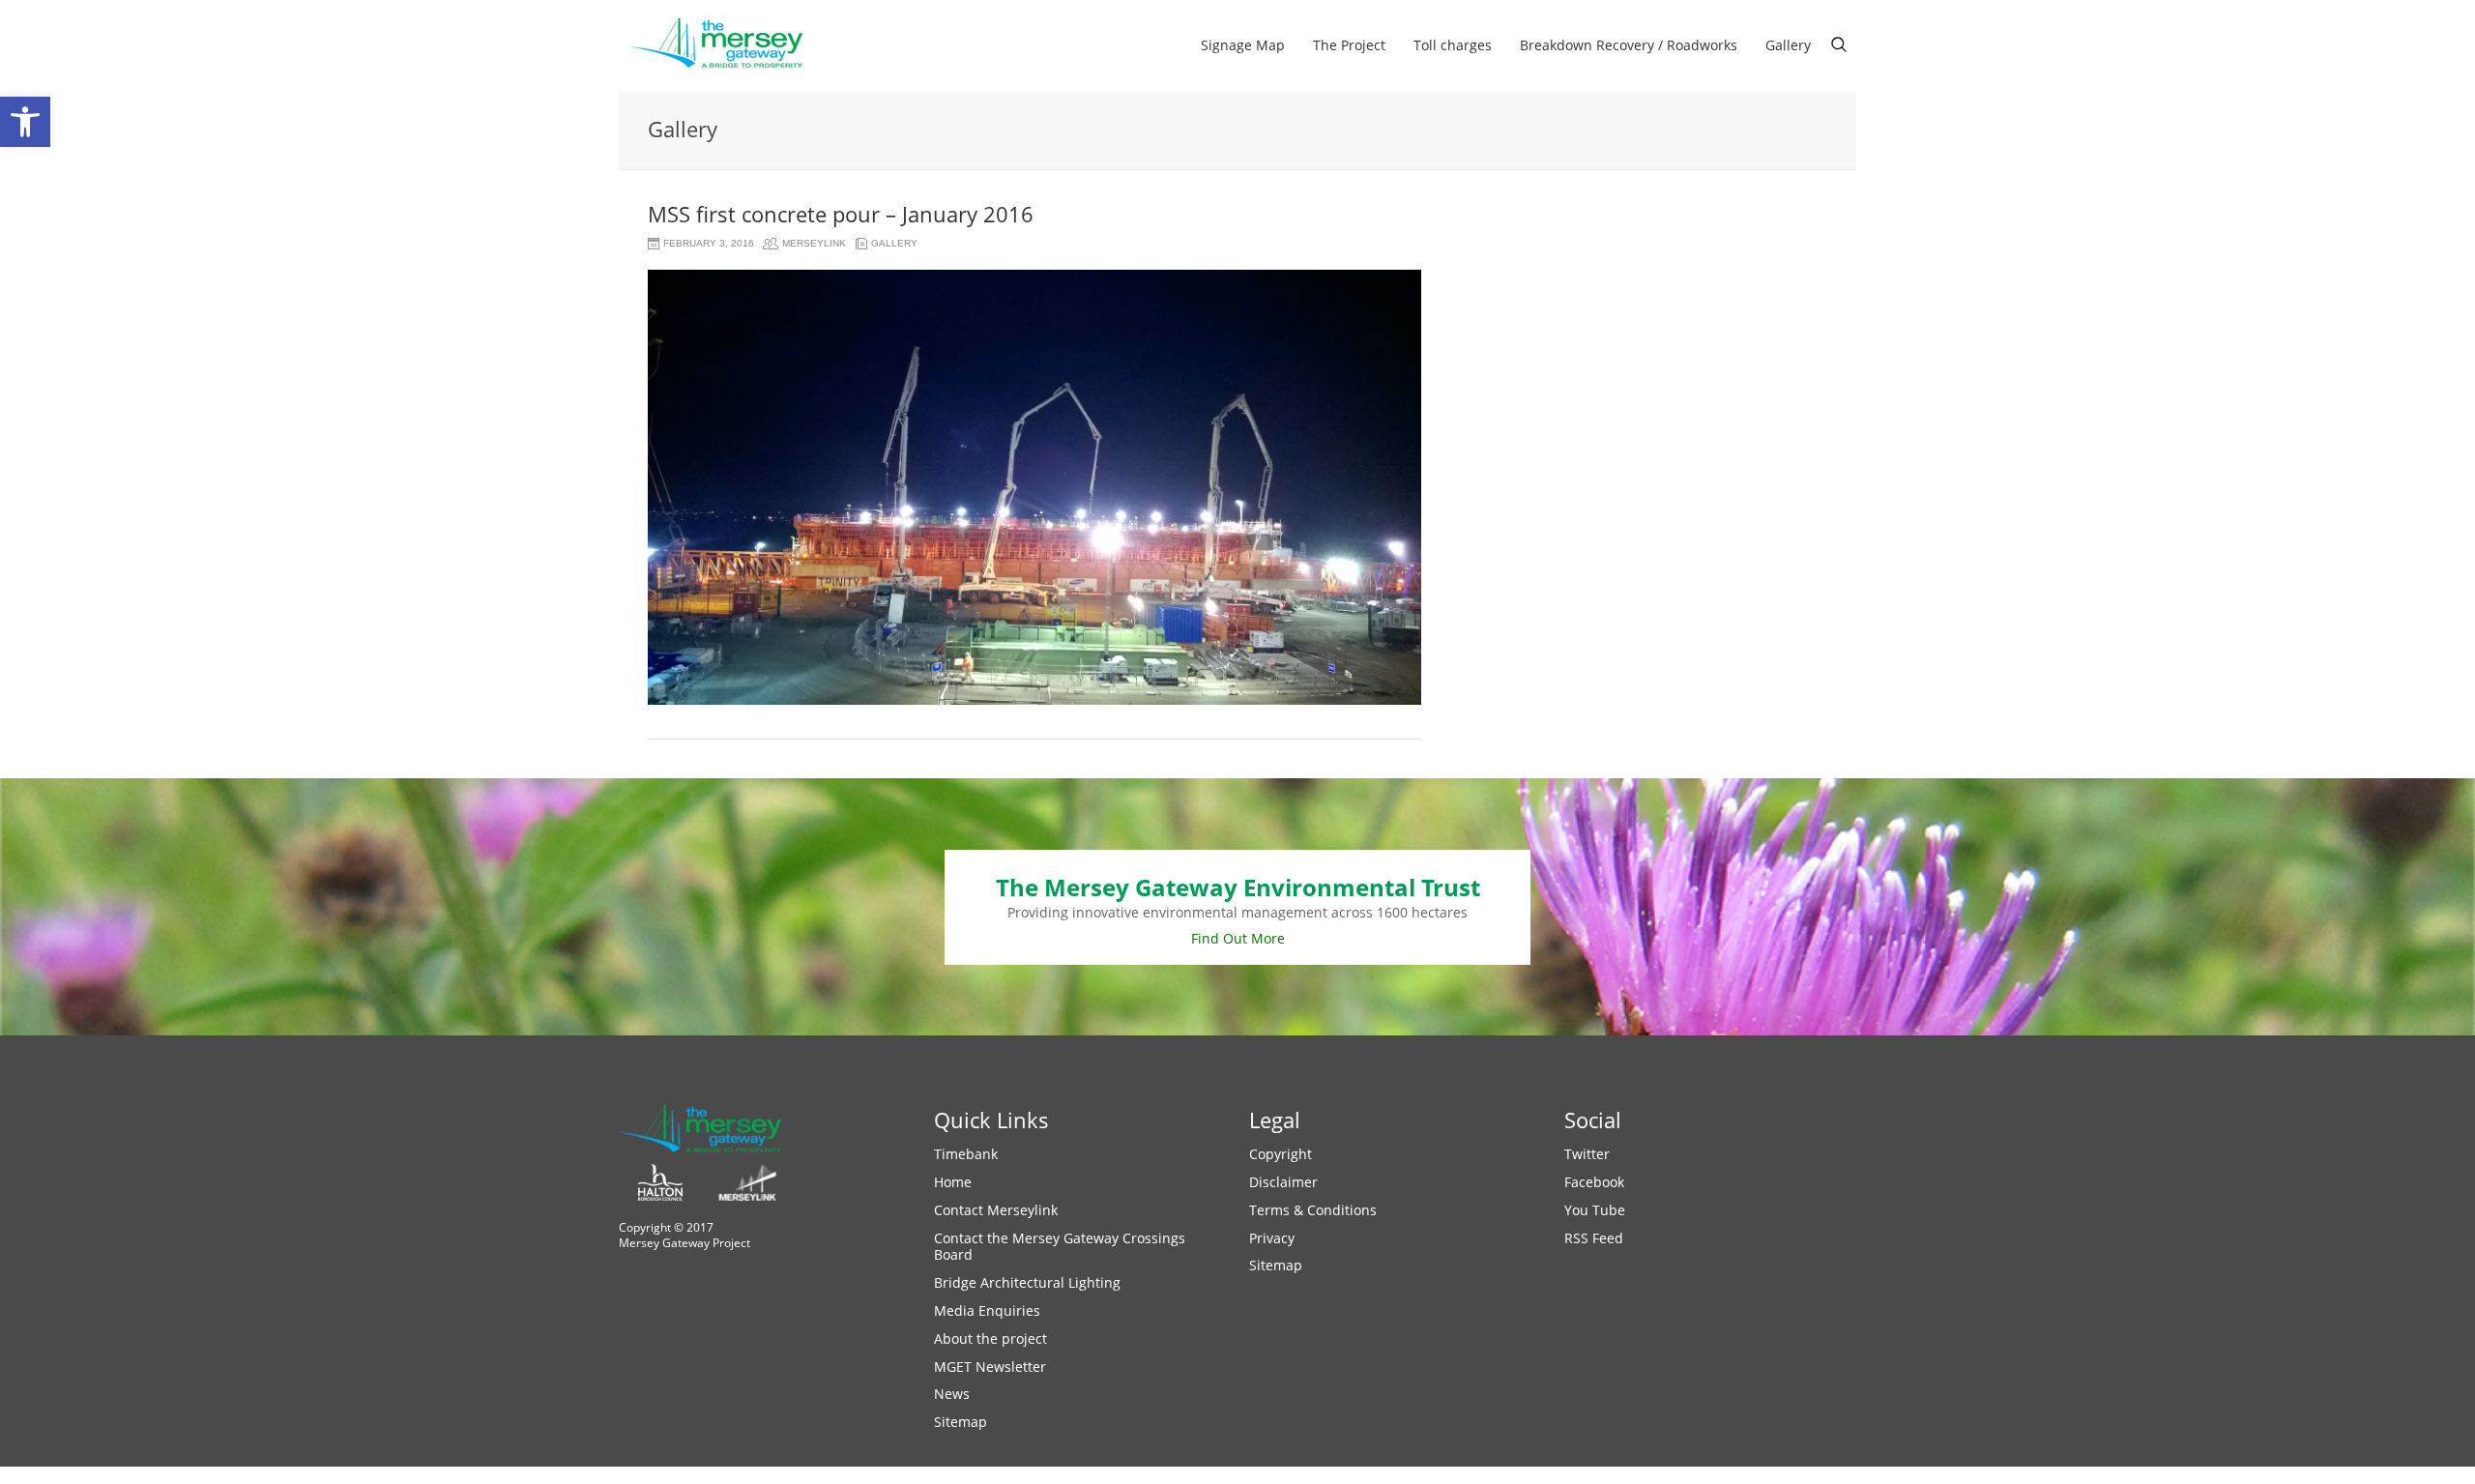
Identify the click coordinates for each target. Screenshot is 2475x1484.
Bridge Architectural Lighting (1027, 1282)
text (1839, 44)
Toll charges (1453, 45)
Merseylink (814, 243)
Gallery (1788, 45)
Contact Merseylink (996, 1210)
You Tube (1595, 1210)
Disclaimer (1283, 1182)
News (952, 1394)
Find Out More (1238, 938)
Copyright (1281, 1154)
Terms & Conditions (1313, 1210)
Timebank (966, 1154)
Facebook (1594, 1182)
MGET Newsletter (990, 1367)
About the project (990, 1339)
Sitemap (961, 1422)
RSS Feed (1594, 1238)
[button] (25, 122)
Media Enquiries (987, 1310)
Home (953, 1182)
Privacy (1272, 1238)
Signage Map (1243, 45)
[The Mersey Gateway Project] (725, 45)
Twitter (1587, 1154)
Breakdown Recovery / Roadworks (1629, 45)
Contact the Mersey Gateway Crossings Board (1060, 1247)
